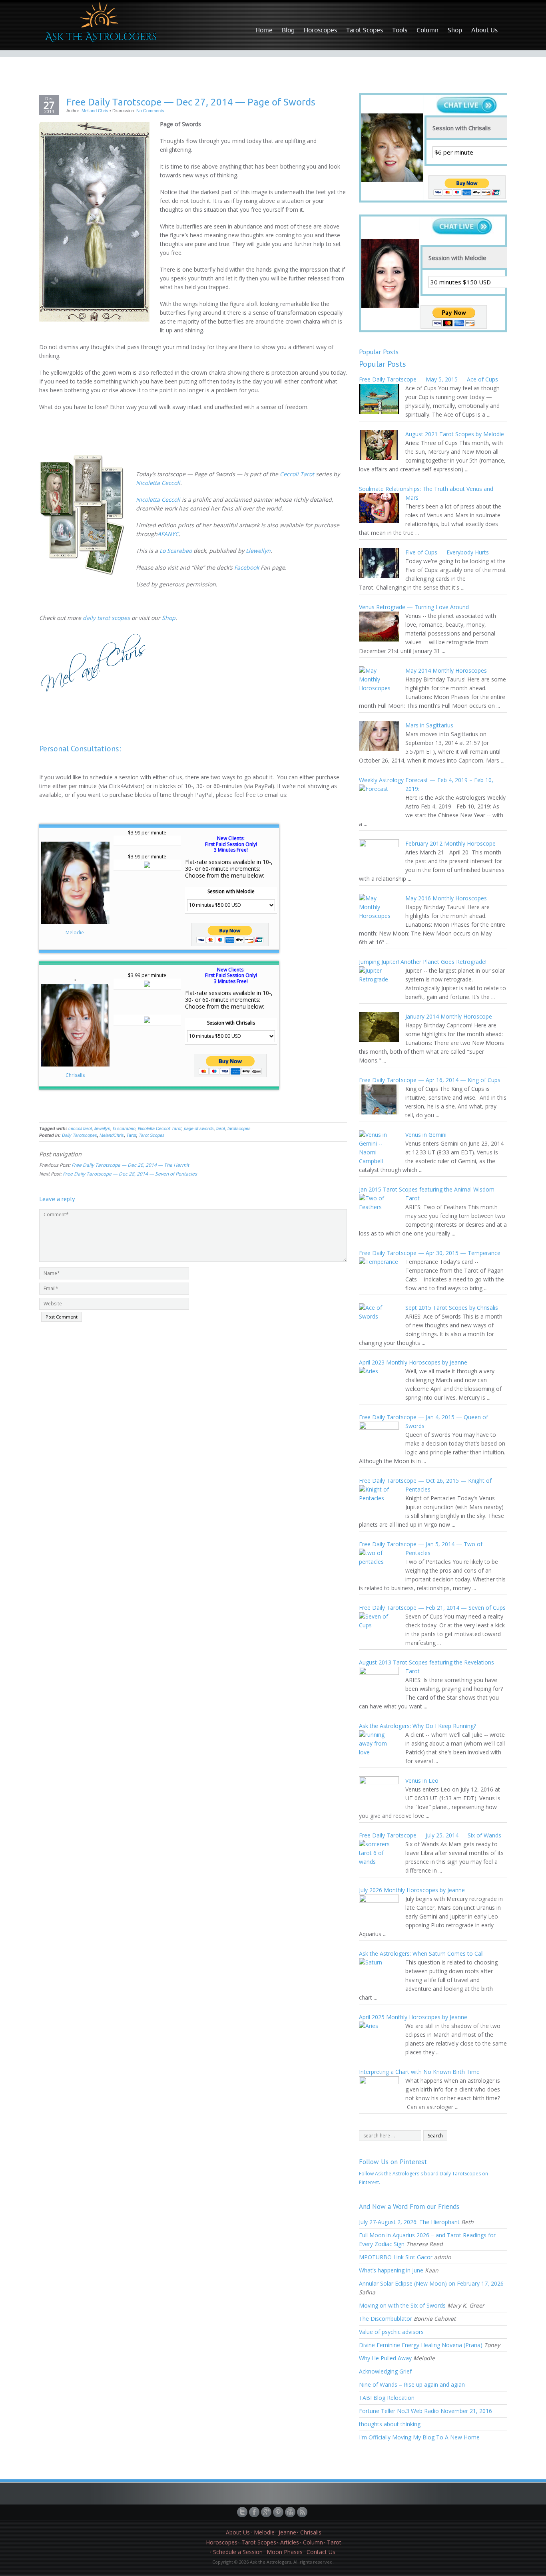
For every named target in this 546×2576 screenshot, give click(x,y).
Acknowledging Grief (385, 2371)
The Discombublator (386, 2319)
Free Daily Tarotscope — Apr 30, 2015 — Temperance (430, 1253)
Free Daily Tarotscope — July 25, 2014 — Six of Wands (430, 1835)
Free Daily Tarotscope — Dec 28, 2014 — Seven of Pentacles (130, 1174)
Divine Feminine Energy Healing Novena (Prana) (421, 2345)
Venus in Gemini (426, 1135)
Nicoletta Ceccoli (158, 483)
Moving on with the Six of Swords (402, 2305)
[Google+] (267, 2512)
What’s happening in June (391, 2270)
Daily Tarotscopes (80, 1135)
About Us (484, 30)
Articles (290, 2542)
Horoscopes (320, 30)
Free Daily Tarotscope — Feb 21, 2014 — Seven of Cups (432, 1608)
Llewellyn (258, 551)
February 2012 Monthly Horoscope (450, 843)
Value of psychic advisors (391, 2332)
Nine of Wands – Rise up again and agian (412, 2384)
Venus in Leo (422, 1781)
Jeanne (287, 2532)
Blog (288, 30)
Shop (455, 30)
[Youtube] (291, 2512)
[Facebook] (255, 2512)
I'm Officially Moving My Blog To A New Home (419, 2437)
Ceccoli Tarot (297, 474)
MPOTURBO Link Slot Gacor (396, 2257)
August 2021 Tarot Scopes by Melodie (455, 434)
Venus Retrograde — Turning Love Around (414, 607)
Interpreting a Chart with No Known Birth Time (419, 2072)
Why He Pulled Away (385, 2358)
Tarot (131, 1135)
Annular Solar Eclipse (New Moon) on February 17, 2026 (431, 2283)
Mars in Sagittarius (429, 725)
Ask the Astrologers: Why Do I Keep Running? (417, 1726)
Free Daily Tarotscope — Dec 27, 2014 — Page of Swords (191, 102)
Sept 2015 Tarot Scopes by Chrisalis (452, 1308)
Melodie (75, 932)
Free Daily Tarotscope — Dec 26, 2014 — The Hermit (130, 1165)
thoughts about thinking (390, 2424)
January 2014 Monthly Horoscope (449, 1016)
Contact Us (321, 2552)
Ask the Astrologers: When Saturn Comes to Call (421, 1953)
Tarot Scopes (365, 30)
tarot (221, 1128)
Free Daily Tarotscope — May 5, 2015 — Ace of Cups (428, 379)
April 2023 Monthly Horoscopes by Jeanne (413, 1362)
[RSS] (303, 2512)
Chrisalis (75, 1075)
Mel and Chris (95, 111)
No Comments (150, 111)
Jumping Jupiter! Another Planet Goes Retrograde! (423, 962)
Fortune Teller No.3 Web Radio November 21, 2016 (425, 2411)
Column (427, 30)
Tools (400, 30)
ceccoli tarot (80, 1128)
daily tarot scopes (106, 618)
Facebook (247, 567)
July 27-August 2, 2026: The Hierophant (409, 2222)
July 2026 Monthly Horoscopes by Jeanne (412, 1890)
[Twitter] (243, 2512)
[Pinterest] (279, 2512)
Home (264, 30)
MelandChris (112, 1135)
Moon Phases (285, 2552)
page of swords (199, 1128)
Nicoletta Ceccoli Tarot (160, 1128)
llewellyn (102, 1128)
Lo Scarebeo (176, 551)
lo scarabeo (124, 1128)
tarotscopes (239, 1128)
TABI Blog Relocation (387, 2398)
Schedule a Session (238, 2552)
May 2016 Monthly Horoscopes (446, 898)
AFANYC (168, 534)
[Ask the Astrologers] (99, 26)
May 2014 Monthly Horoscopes (446, 670)
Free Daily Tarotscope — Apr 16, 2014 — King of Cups (430, 1080)
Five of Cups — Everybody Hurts (447, 552)
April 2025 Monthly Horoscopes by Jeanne (413, 2017)
